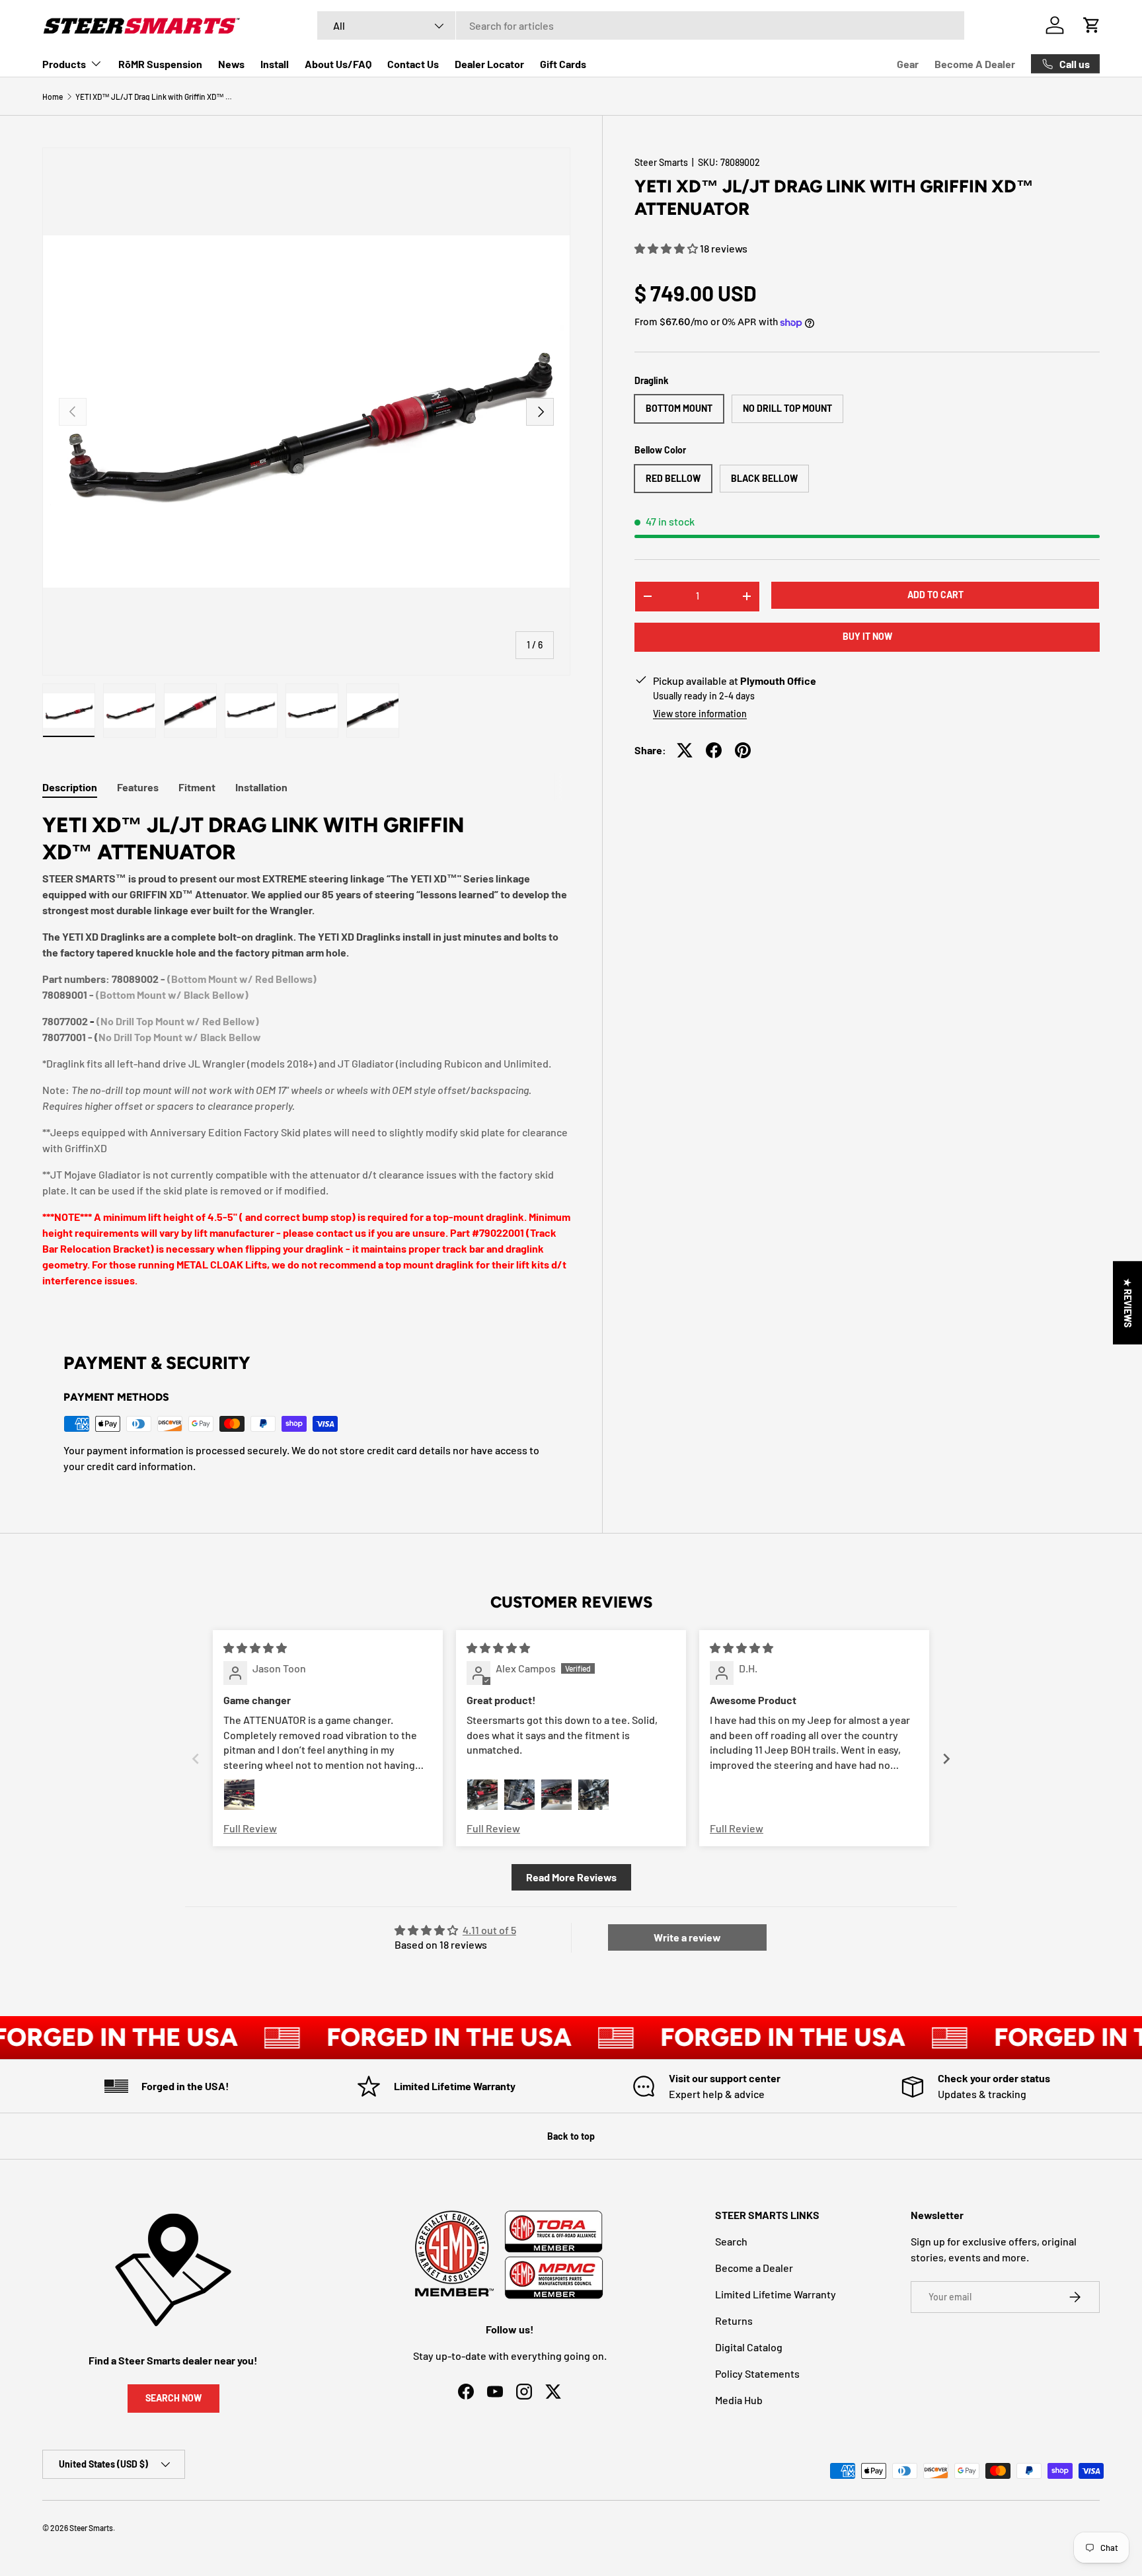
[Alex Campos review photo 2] (519, 1795)
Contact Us (413, 64)
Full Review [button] (250, 1828)
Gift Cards (563, 64)
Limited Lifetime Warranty (776, 2294)
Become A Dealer (975, 64)
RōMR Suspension (160, 64)
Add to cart (935, 595)
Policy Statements (757, 2373)
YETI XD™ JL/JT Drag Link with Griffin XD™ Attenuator (155, 97)
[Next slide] (946, 1759)
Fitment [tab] (197, 787)
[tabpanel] (306, 1055)
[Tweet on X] (685, 750)
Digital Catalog (749, 2347)
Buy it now (867, 636)
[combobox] (641, 25)
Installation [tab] (261, 787)
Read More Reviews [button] (571, 1877)
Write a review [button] (687, 1937)
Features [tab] (138, 787)
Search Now (173, 2398)
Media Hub (739, 2400)
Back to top (571, 2136)
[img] (255, 1648)
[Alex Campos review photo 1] (482, 1795)
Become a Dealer (754, 2268)
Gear (908, 64)
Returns (734, 2321)
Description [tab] (70, 787)
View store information (700, 714)
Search (731, 2241)
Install (275, 64)
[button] (667, 248)
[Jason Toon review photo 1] (239, 1795)
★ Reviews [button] (1128, 1302)
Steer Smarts (661, 162)
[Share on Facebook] (714, 750)
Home (53, 97)
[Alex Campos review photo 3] (556, 1795)
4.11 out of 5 (489, 1930)
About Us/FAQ (338, 64)
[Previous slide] (196, 1759)
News (231, 64)
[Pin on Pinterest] (743, 750)
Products (64, 64)
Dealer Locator (489, 64)
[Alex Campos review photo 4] (593, 1795)
